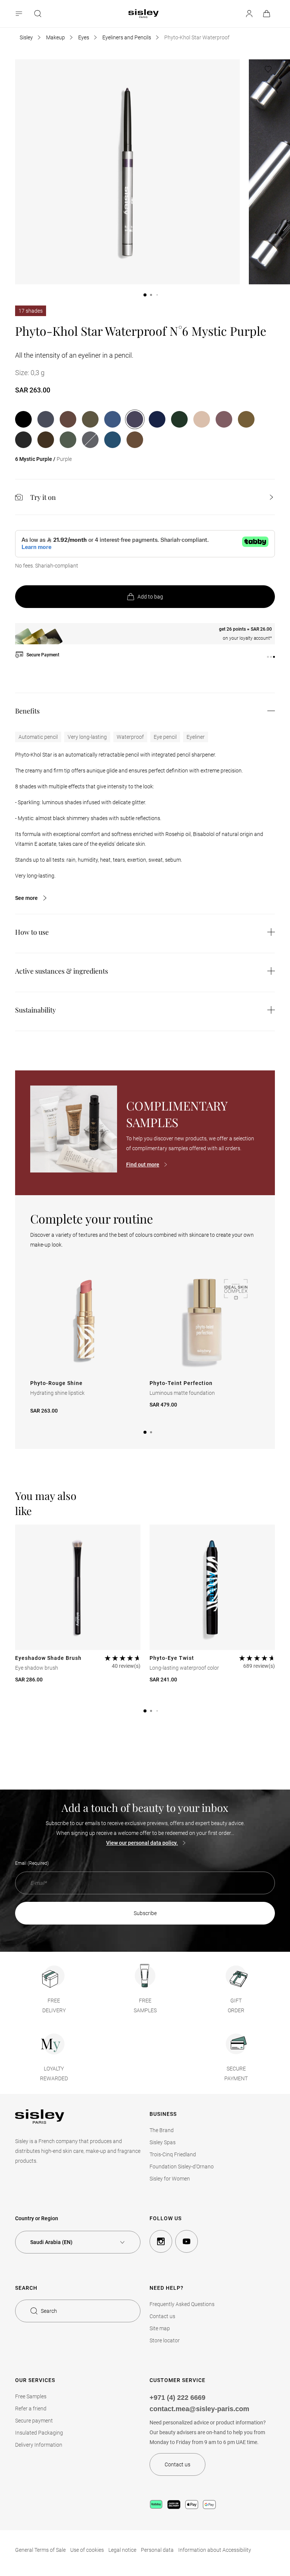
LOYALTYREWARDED (54, 2074)
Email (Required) (32, 1863)
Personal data (157, 2550)
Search (49, 2311)
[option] (23, 419)
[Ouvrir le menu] (20, 14)
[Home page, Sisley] (143, 14)
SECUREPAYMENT (236, 2074)
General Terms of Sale (40, 2550)
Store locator (165, 2340)
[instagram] (161, 2241)
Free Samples (31, 2396)
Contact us (162, 2316)
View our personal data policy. (142, 1843)
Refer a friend (31, 2409)
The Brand (162, 2130)
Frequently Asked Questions (182, 2304)
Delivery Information (39, 2445)
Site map (160, 2328)
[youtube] (187, 2241)
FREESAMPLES (145, 2005)
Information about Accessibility (215, 2550)
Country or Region (37, 2218)
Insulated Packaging (39, 2433)
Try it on (43, 497)
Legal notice (122, 2550)
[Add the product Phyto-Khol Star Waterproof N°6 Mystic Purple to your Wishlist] (268, 69)
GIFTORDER (236, 2005)
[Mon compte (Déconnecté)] (249, 14)
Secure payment (34, 2421)
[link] (267, 14)
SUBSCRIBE (145, 1913)
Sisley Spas (163, 2142)
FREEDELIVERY (54, 2005)
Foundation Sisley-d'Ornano (182, 2167)
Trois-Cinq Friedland (173, 2154)
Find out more (143, 1165)
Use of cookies (87, 2550)
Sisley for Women (170, 2179)
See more (26, 898)
